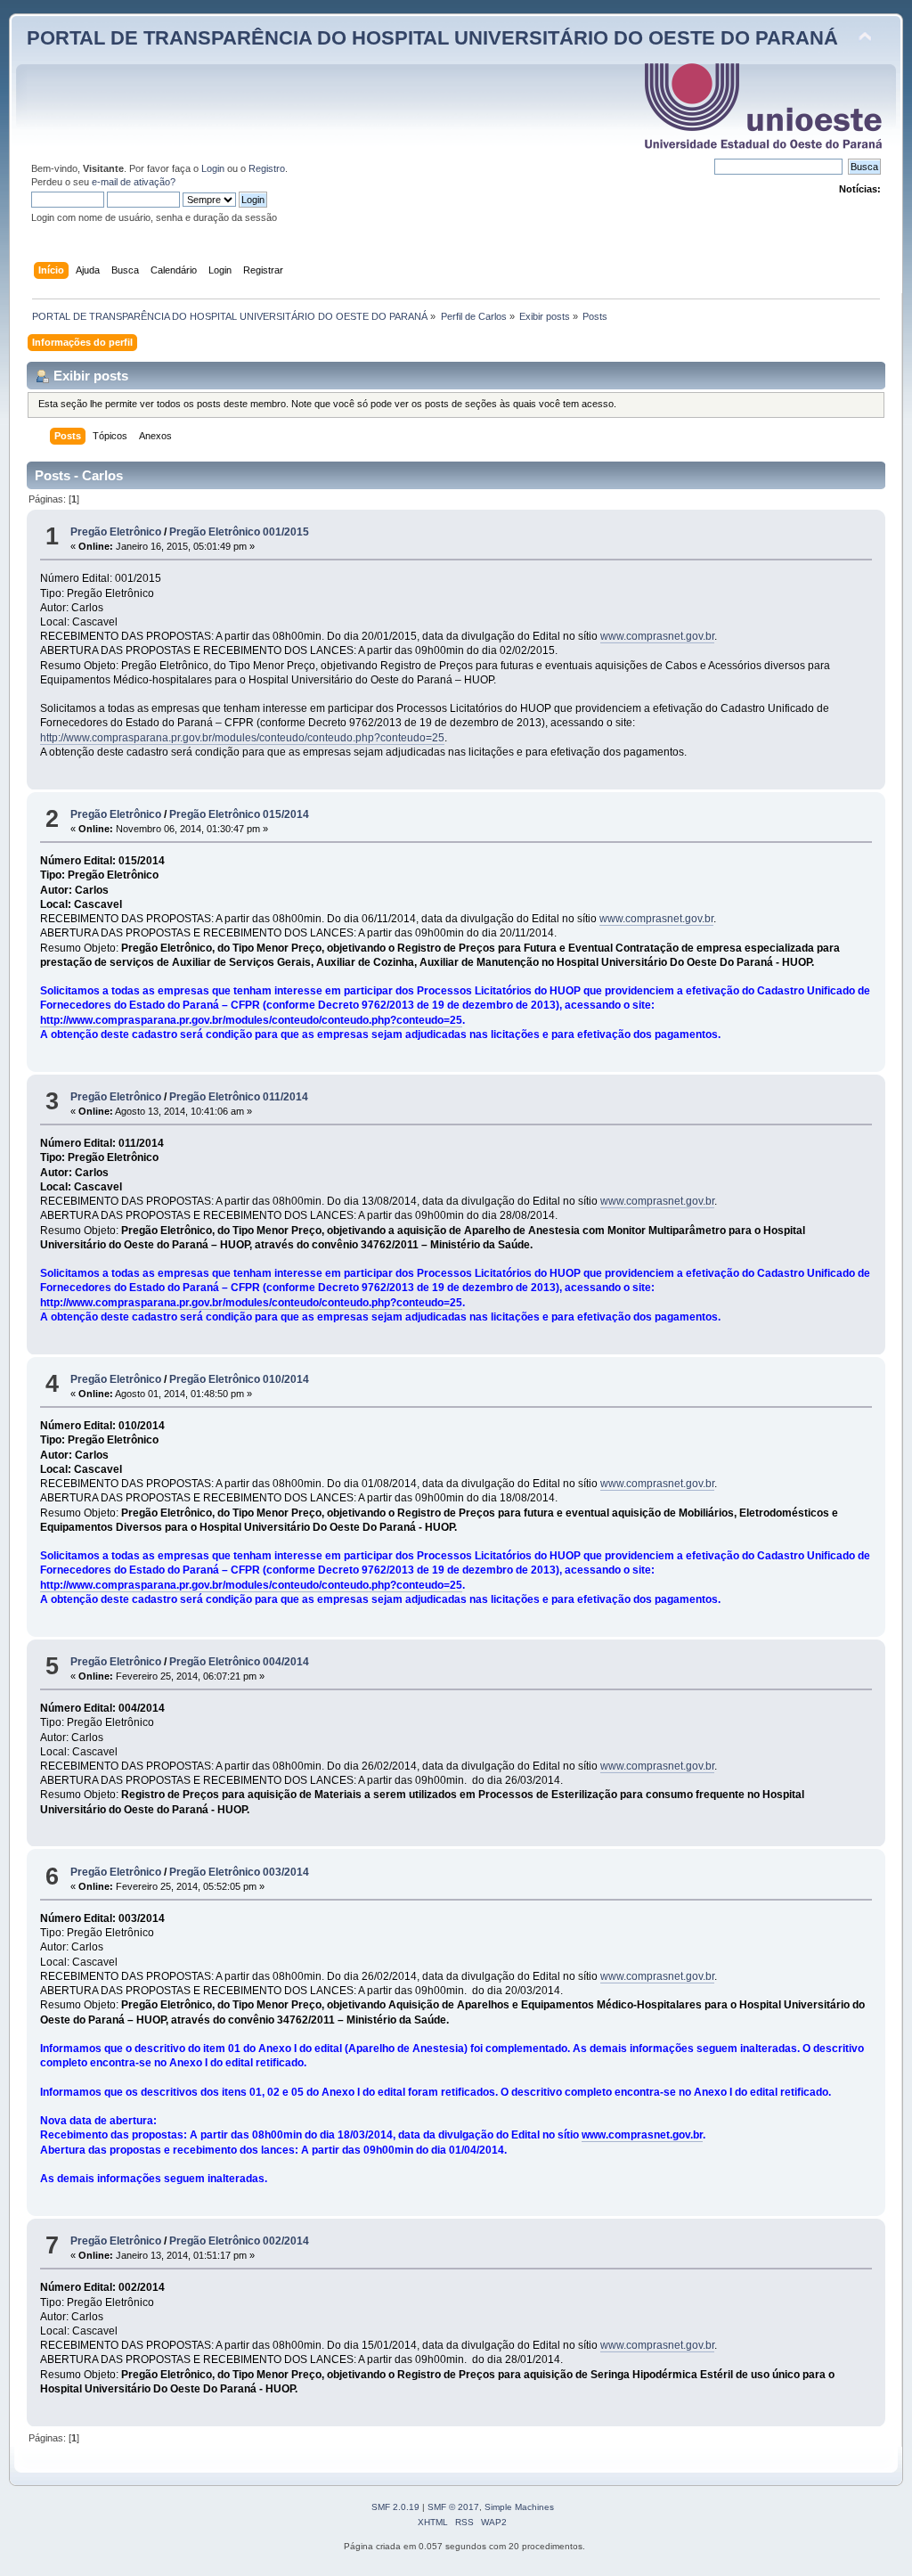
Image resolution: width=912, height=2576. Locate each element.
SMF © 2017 (453, 2507)
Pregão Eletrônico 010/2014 (239, 1379)
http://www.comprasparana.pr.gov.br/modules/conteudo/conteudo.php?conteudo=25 (242, 738)
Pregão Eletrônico (116, 532)
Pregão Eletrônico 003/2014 (239, 1872)
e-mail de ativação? (134, 182)
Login (213, 168)
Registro (267, 168)
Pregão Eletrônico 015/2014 (239, 814)
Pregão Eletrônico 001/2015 (239, 532)
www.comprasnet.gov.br (657, 636)
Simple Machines (519, 2507)
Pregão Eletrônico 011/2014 (239, 1097)
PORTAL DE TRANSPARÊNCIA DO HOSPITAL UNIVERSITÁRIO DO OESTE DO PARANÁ (432, 38)
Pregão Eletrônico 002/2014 (239, 2241)
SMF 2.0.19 (395, 2507)
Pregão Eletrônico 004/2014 (239, 1662)
